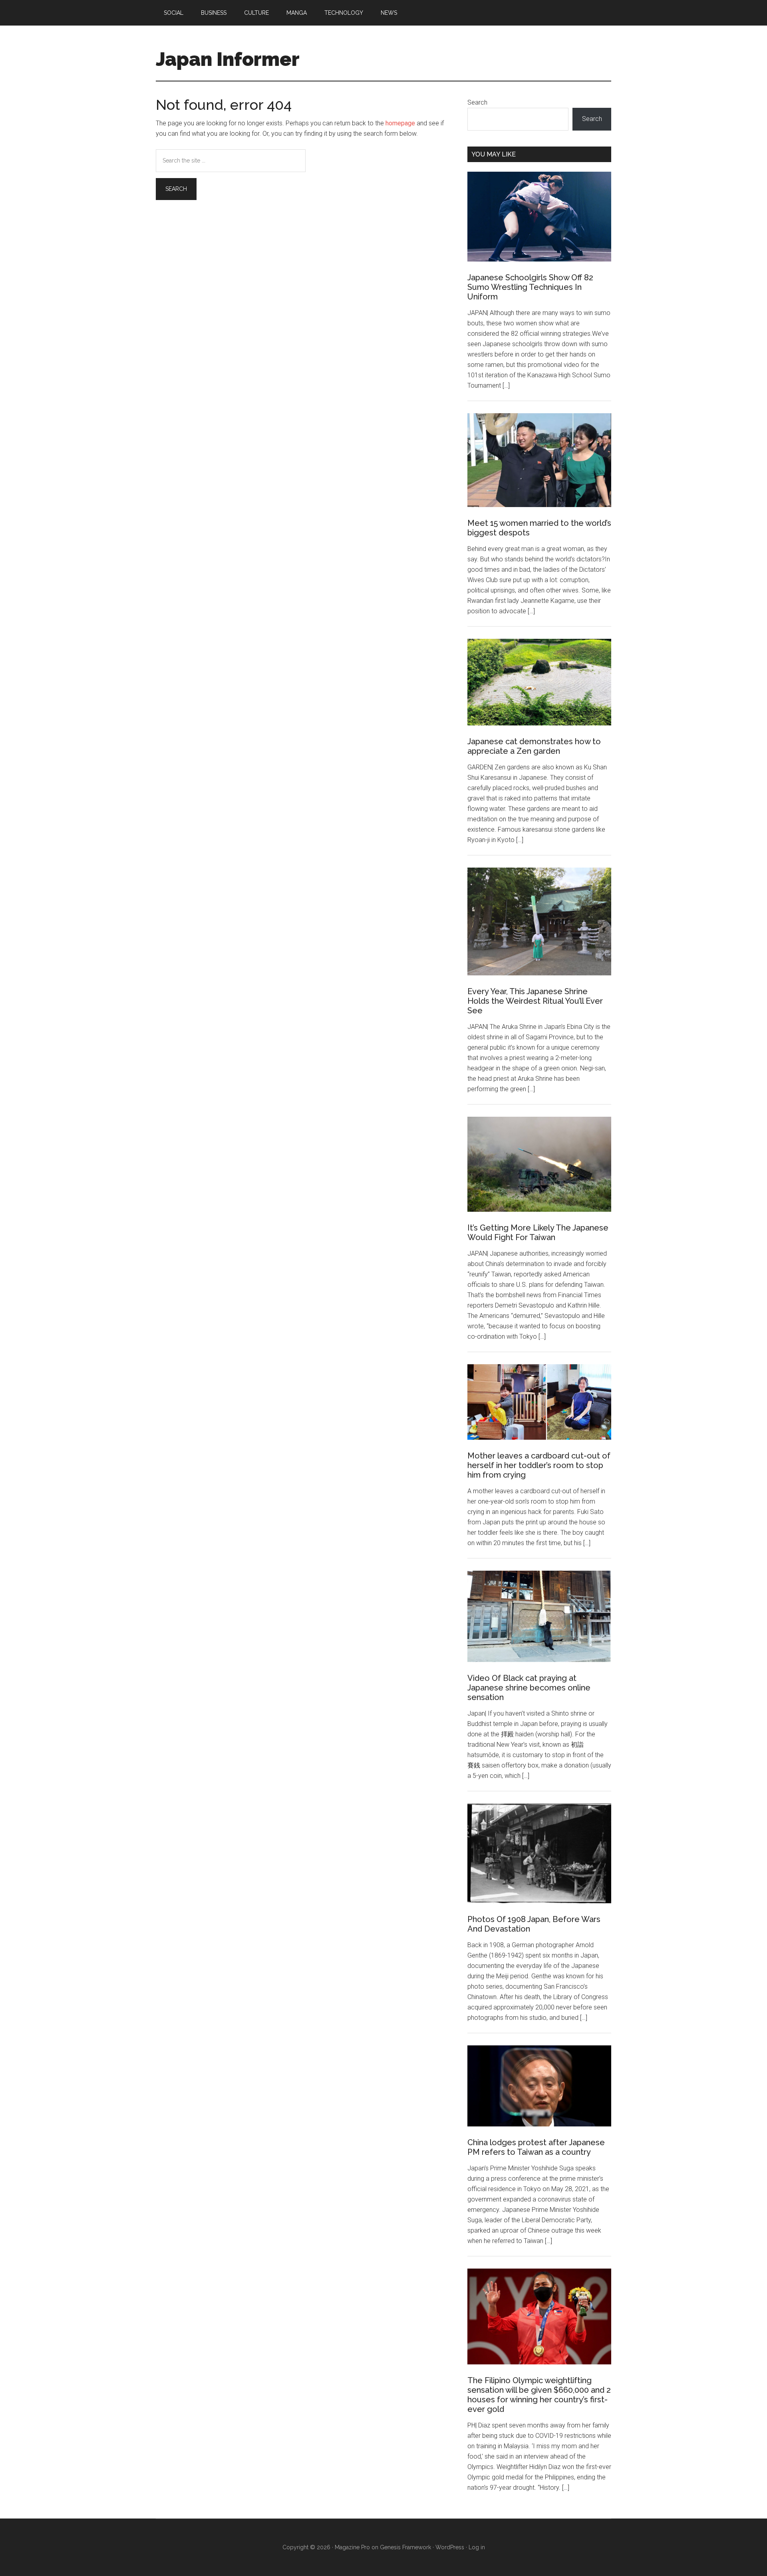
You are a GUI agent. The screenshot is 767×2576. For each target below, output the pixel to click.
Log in (477, 2547)
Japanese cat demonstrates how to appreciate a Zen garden (534, 746)
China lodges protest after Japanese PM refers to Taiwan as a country (536, 2147)
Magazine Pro (352, 2547)
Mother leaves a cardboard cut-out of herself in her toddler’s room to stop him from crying (539, 1465)
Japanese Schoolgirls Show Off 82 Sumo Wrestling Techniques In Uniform (530, 287)
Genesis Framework (405, 2547)
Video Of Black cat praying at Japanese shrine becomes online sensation (529, 1688)
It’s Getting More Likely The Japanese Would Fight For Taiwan (538, 1233)
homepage (400, 123)
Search (477, 102)
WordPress (450, 2547)
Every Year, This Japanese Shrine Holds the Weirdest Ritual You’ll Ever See (535, 1001)
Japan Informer (228, 59)
